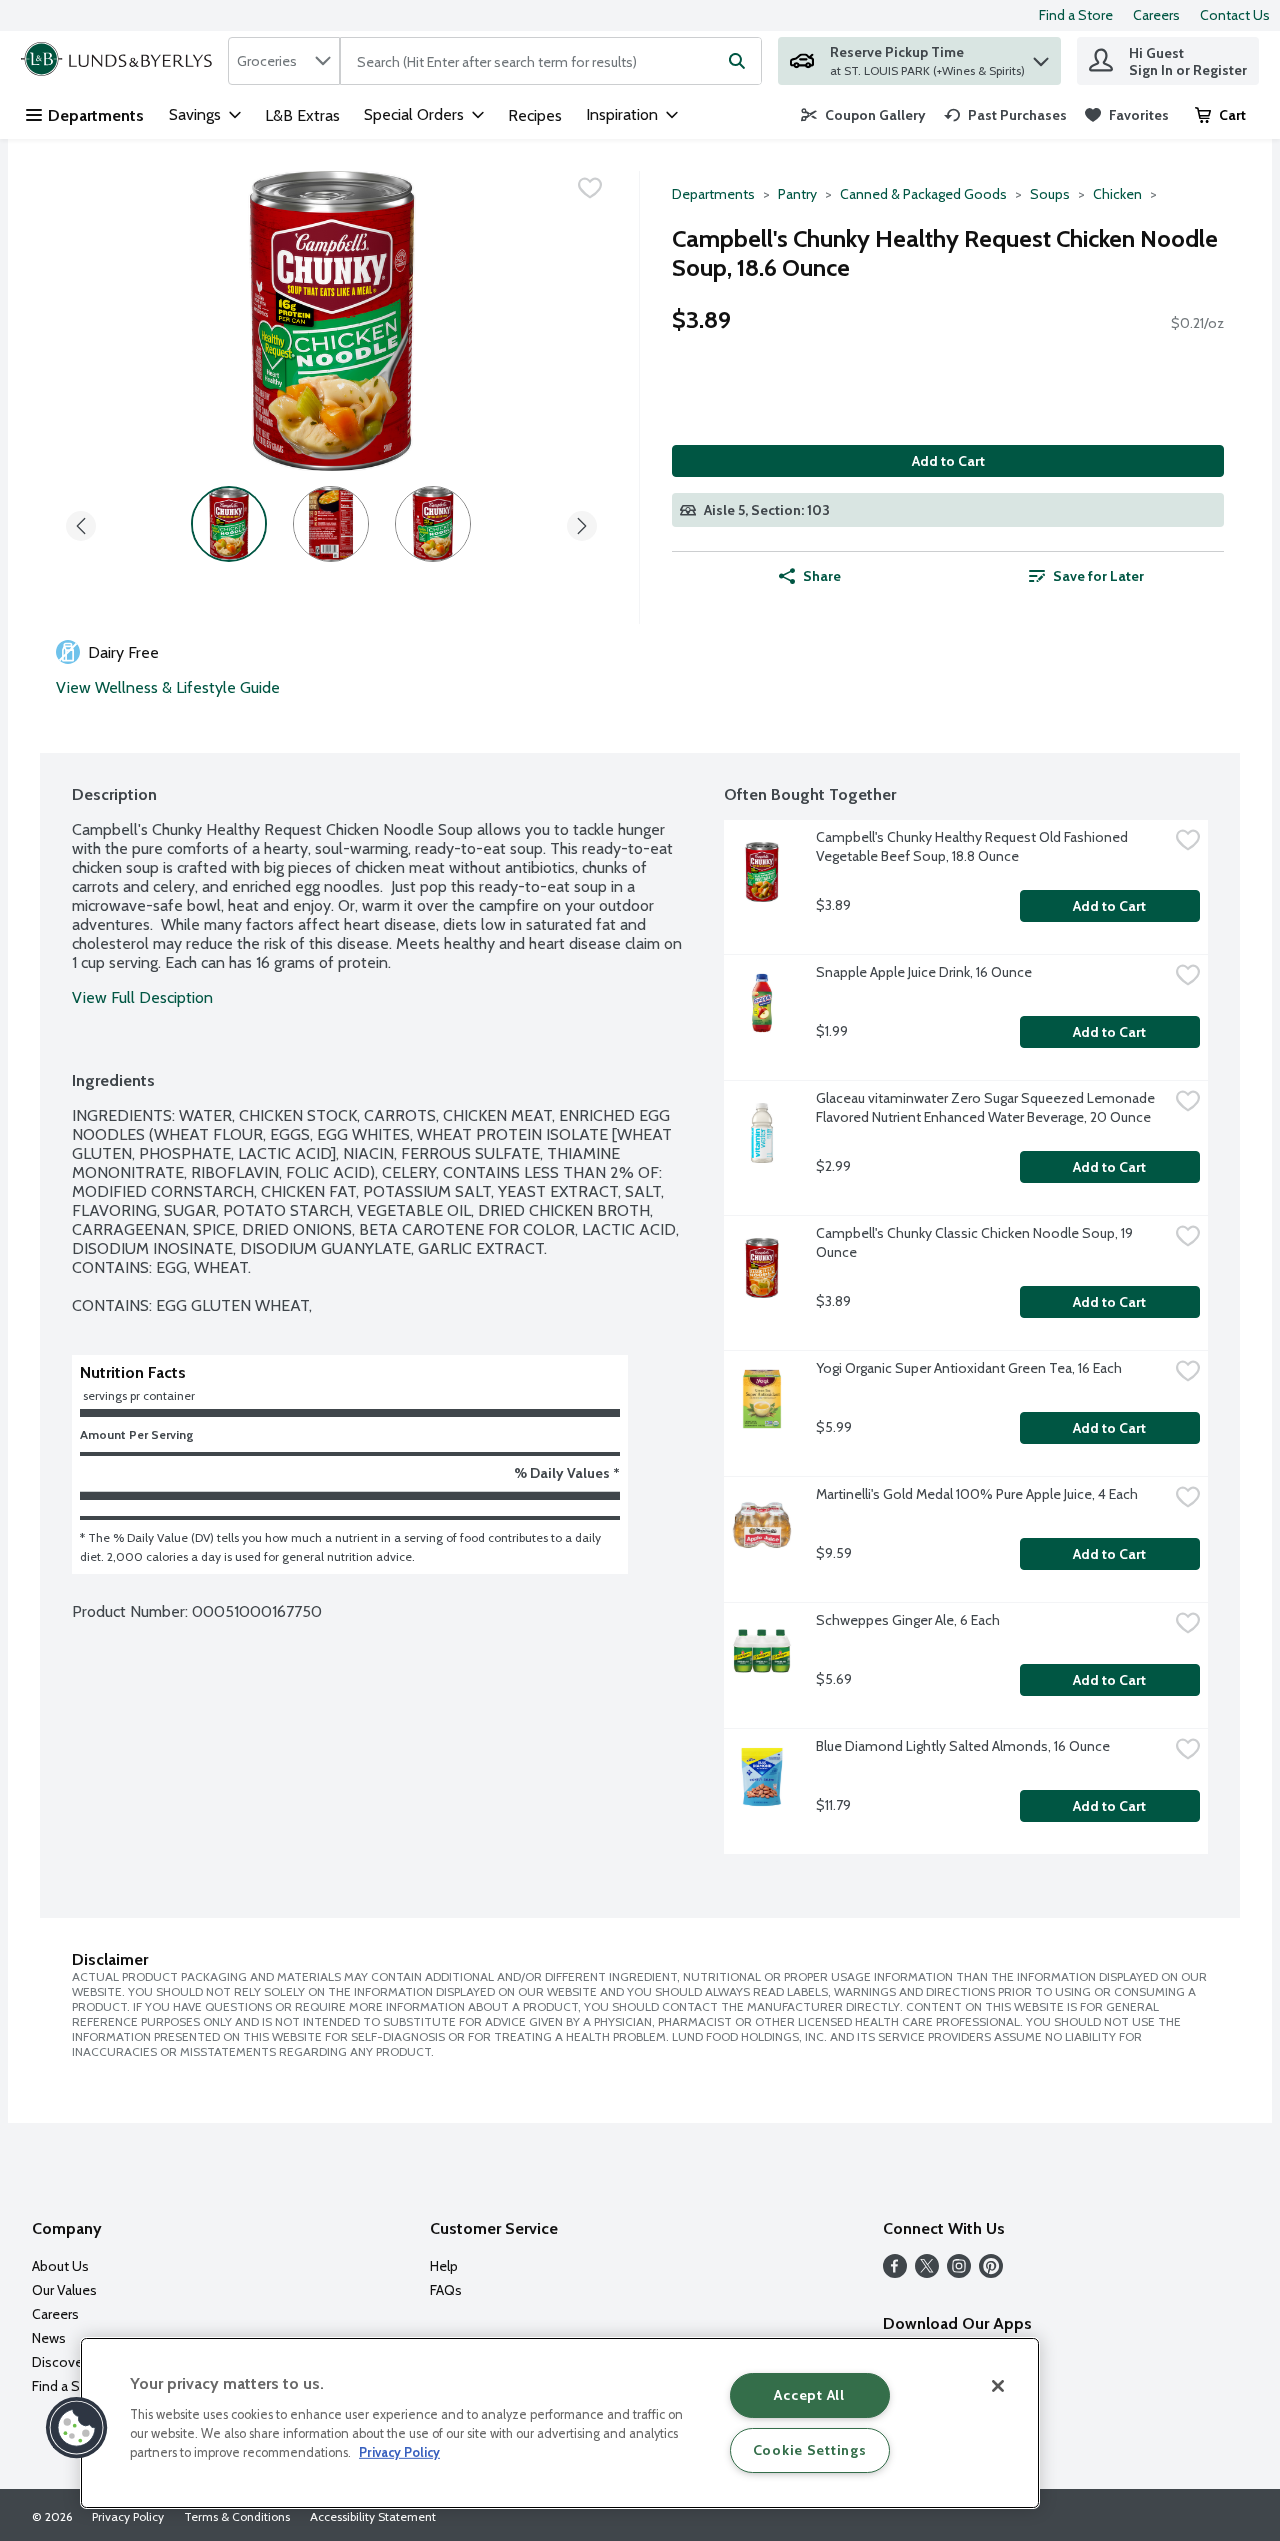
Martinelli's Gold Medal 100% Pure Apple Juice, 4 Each (977, 1494)
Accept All (809, 2395)
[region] (560, 2423)
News (49, 2338)
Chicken (1117, 194)
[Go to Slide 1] (229, 524)
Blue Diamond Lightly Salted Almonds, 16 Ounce (963, 1746)
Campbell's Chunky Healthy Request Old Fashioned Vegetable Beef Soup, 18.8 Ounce (973, 846)
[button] (1041, 56)
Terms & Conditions (237, 2516)
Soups (1050, 194)
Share (822, 576)
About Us (60, 2266)
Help (444, 2266)
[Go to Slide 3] (433, 524)
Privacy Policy (128, 2516)
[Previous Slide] (81, 522)
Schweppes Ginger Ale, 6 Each (908, 1620)
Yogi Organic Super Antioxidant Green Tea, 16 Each (969, 1368)
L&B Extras (302, 115)
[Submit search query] (737, 61)
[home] (120, 61)
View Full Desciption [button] (142, 997)
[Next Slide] (582, 522)
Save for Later (1098, 576)
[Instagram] (959, 2272)
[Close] (998, 2386)
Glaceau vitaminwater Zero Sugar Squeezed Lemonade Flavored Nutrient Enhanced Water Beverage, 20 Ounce (987, 1107)
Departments (96, 115)
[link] (863, 115)
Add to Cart (948, 461)
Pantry (797, 194)
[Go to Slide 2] (331, 524)
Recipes (535, 115)
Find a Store (1076, 15)
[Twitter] (927, 2272)
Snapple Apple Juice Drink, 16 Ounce (924, 972)
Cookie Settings (810, 2450)
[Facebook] (895, 2272)
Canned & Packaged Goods (923, 194)
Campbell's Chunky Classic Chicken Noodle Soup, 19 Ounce (976, 1242)
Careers (1156, 15)
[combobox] (284, 61)
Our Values (64, 2290)
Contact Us (1235, 15)
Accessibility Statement (373, 2516)
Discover (59, 2362)
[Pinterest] (991, 2272)
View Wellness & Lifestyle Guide (168, 687)
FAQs (446, 2290)
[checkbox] (590, 188)
